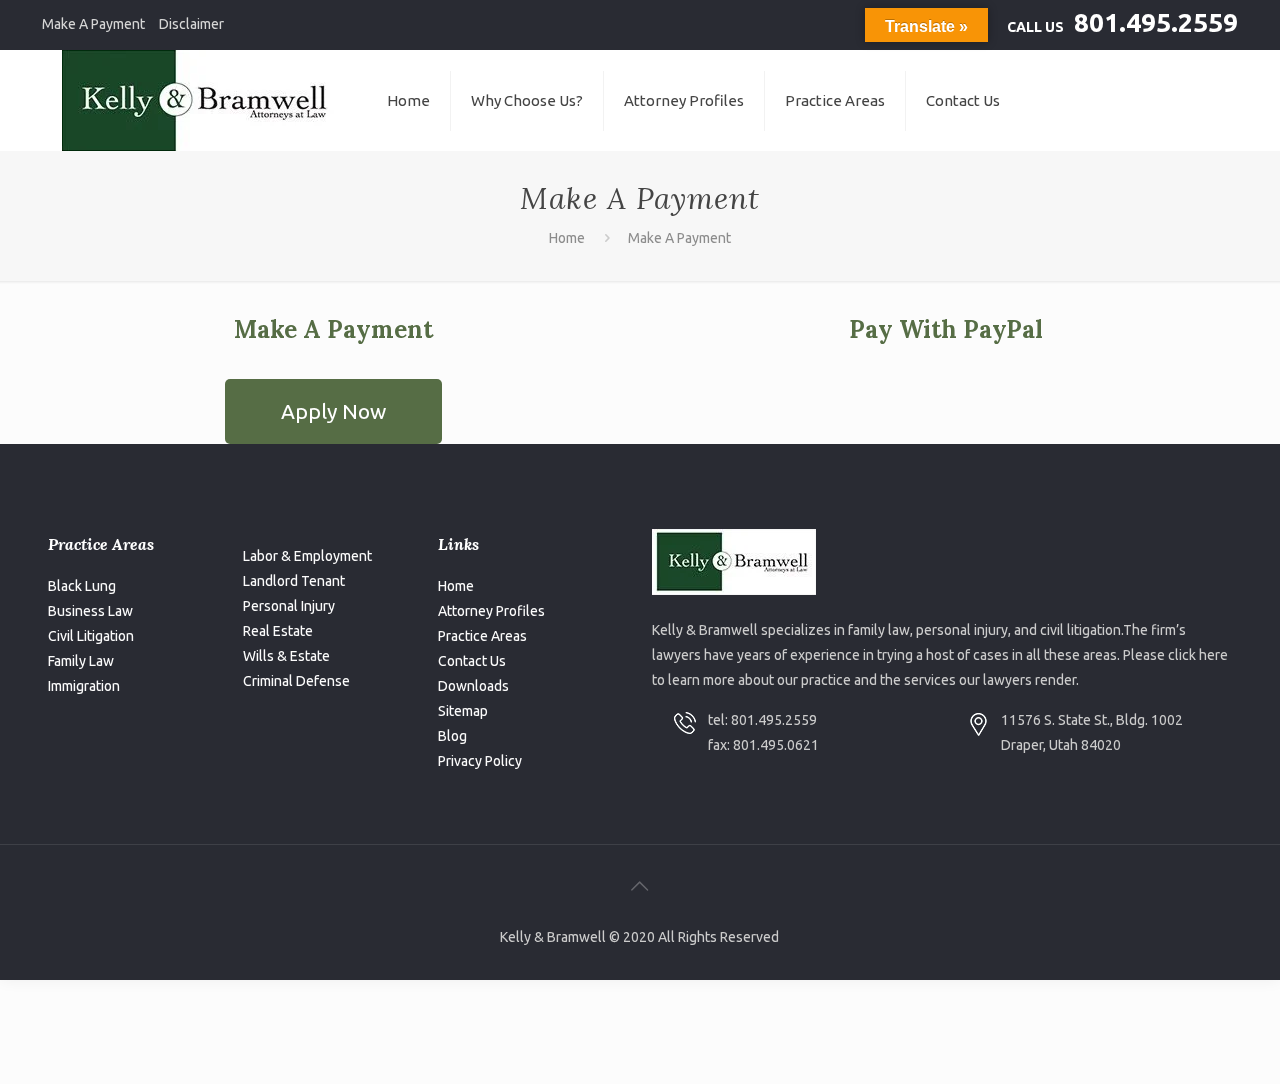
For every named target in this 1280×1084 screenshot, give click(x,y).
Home (567, 238)
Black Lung (82, 586)
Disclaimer (191, 24)
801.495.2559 (1156, 22)
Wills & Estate (286, 656)
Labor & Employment (307, 556)
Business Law (90, 611)
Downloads (473, 686)
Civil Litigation (91, 636)
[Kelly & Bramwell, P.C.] (199, 100)
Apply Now (333, 411)
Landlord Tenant (294, 581)
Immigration (84, 686)
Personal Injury (289, 606)
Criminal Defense (296, 681)
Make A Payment (93, 24)
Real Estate (278, 631)
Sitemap (463, 711)
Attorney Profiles (491, 611)
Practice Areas (482, 636)
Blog (452, 736)
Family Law (81, 661)
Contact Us (472, 661)
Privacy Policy (480, 761)
